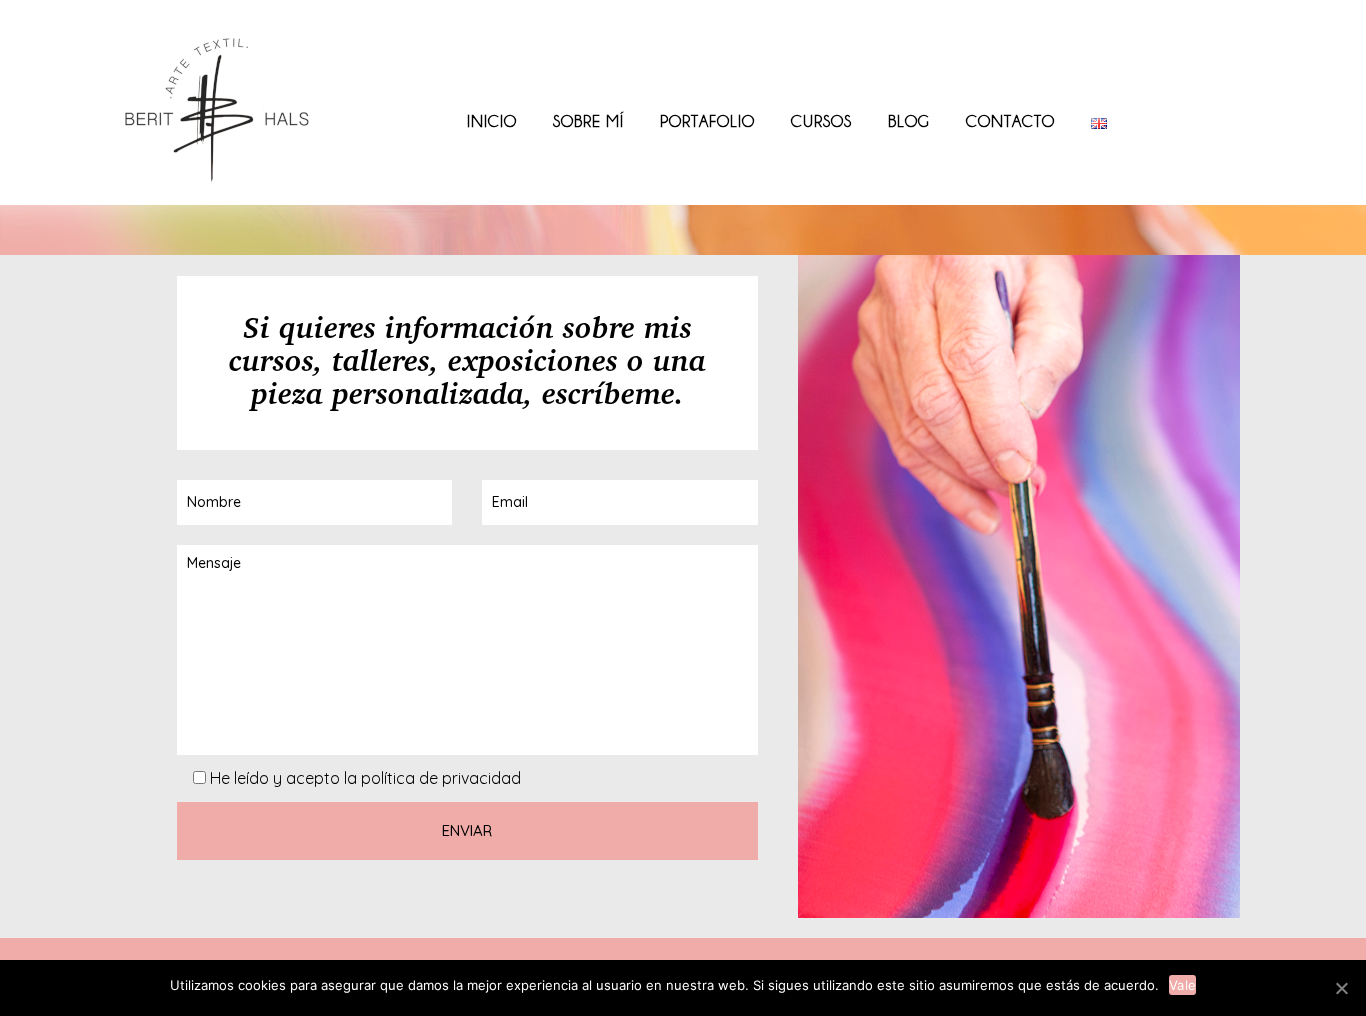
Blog (909, 121)
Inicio (492, 121)
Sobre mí (588, 121)
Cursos (821, 121)
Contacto (1010, 121)
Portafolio (707, 121)
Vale (1182, 985)
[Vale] (1341, 988)
